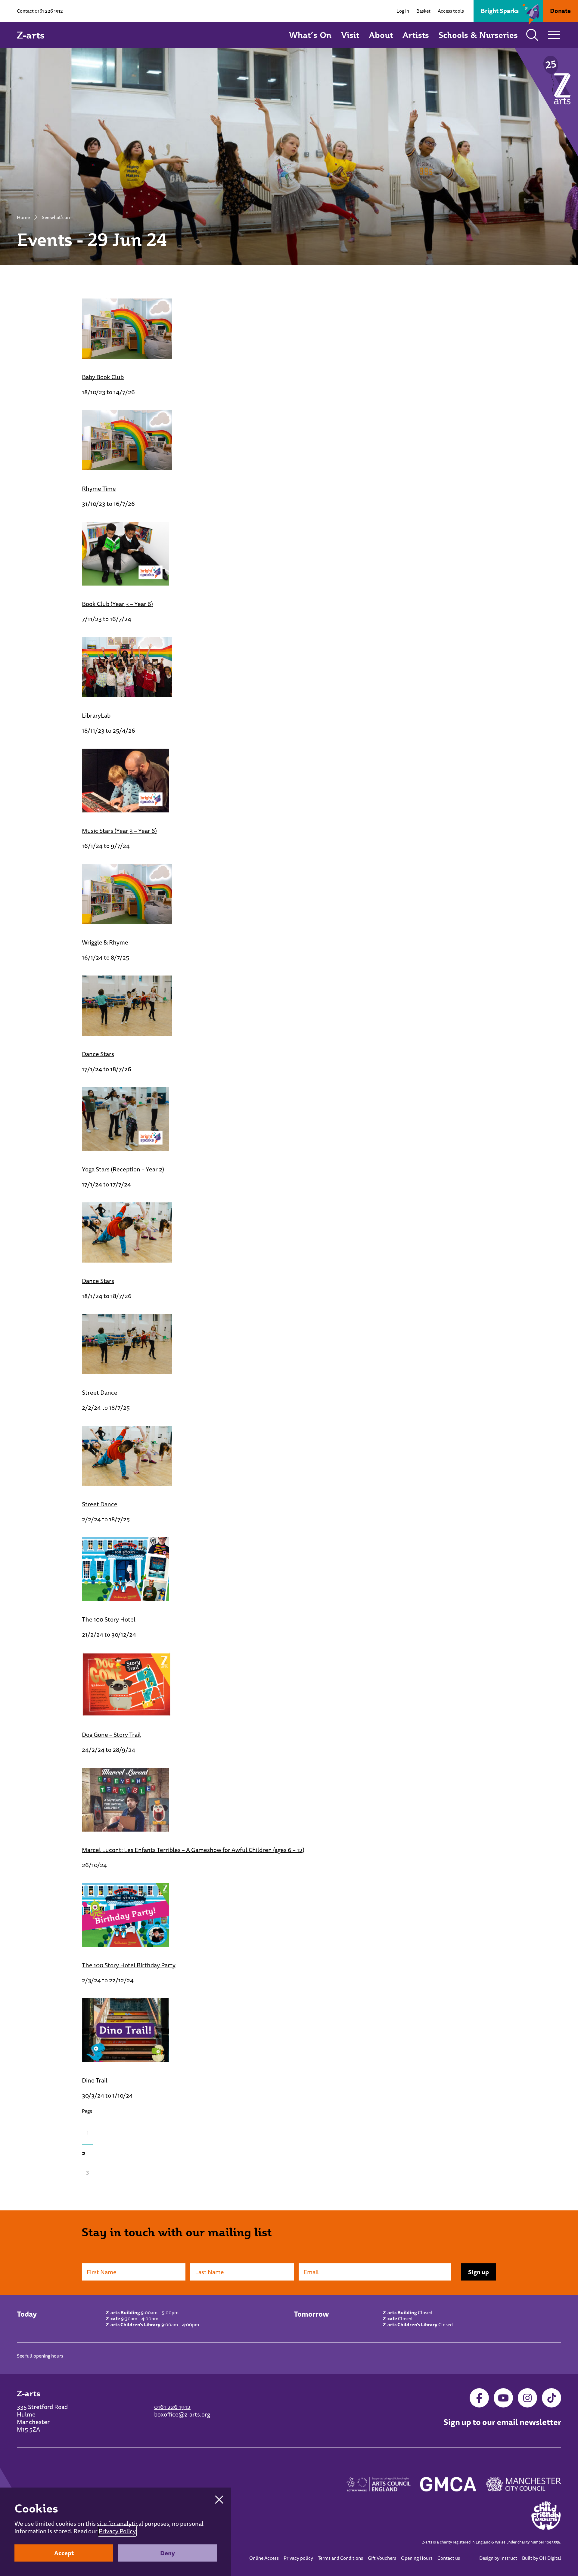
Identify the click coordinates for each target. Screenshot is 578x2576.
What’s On (310, 35)
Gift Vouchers (382, 2558)
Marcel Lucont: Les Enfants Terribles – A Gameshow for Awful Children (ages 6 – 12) (193, 1850)
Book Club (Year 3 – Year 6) (117, 604)
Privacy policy (298, 2558)
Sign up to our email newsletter (502, 2422)
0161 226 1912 (49, 11)
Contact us (449, 2558)
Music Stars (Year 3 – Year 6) (119, 831)
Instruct (509, 2558)
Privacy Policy (117, 2531)
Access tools (451, 11)
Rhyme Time (99, 489)
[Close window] (219, 2500)
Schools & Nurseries (478, 35)
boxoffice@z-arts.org (182, 2414)
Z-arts (31, 35)
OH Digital (550, 2558)
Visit (350, 35)
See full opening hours (40, 2356)
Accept (64, 2553)
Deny (168, 2553)
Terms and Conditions (340, 2558)
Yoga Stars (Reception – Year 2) (123, 1169)
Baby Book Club (103, 377)
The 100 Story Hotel (109, 1619)
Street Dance (100, 1392)
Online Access (264, 2558)
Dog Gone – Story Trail (111, 1735)
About (381, 35)
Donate (560, 11)
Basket (423, 11)
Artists (416, 35)
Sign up (479, 2272)
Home (23, 217)
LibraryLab (96, 715)
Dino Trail (95, 2080)
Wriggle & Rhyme (105, 942)
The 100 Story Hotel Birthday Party (129, 1965)
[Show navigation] (554, 35)
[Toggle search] (532, 35)
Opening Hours (417, 2558)
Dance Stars (98, 1054)
